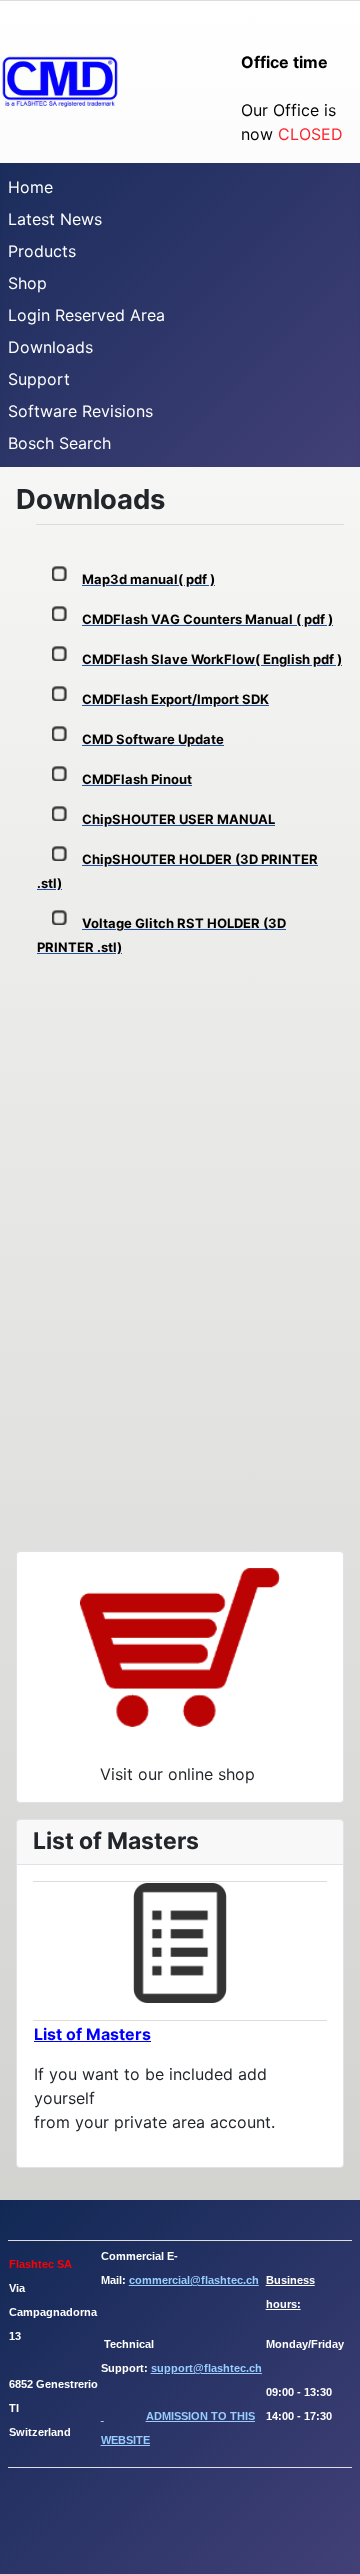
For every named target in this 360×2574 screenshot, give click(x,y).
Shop (27, 283)
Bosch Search (59, 443)
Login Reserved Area (86, 315)
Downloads (50, 347)
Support (39, 379)
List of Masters (92, 2034)
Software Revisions (80, 411)
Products (42, 251)
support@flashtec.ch (206, 2368)
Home (30, 187)
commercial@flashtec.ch (194, 2280)
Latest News (55, 219)
